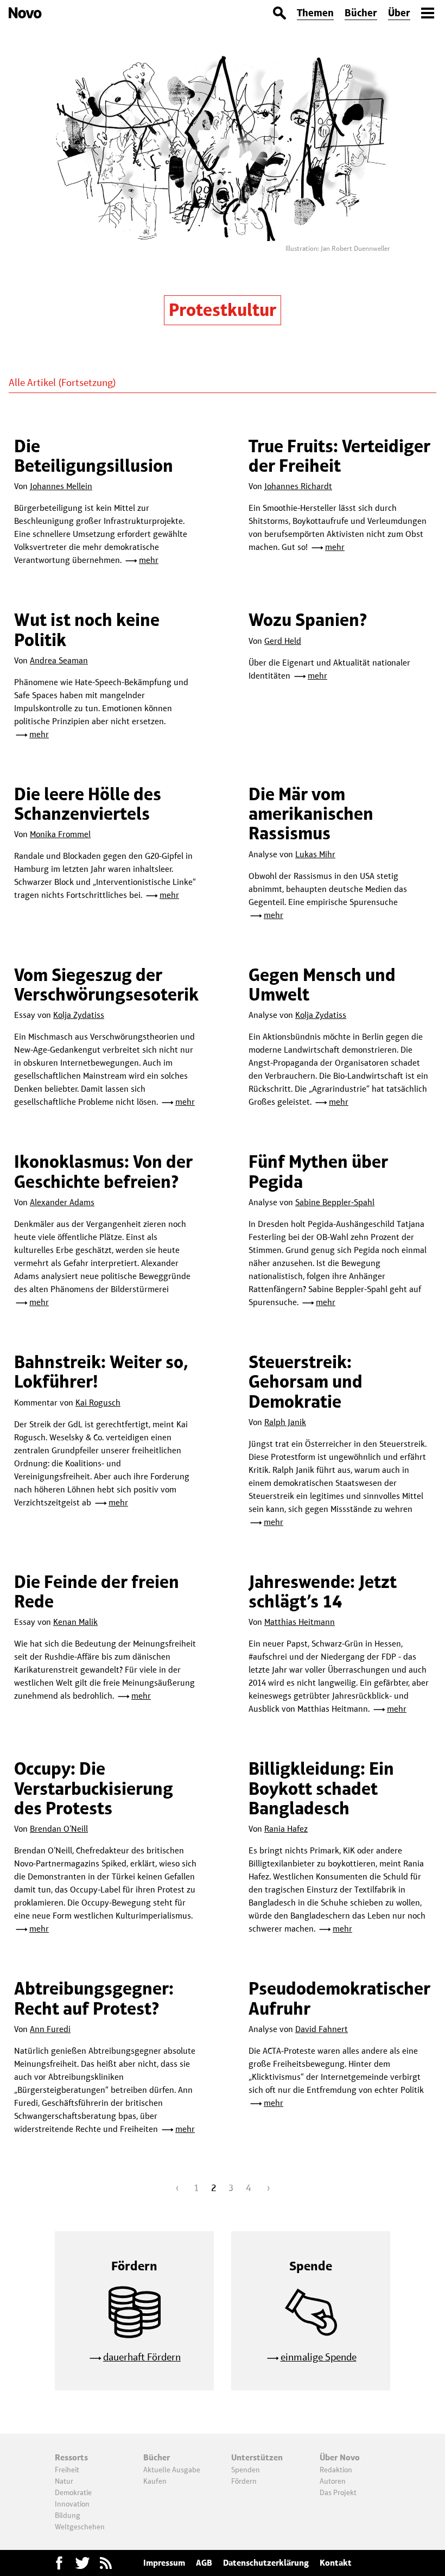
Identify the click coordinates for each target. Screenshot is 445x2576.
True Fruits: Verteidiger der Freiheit (339, 456)
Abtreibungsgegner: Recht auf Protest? (94, 1998)
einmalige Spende (319, 2357)
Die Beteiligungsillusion (94, 456)
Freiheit (67, 2470)
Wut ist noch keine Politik (87, 629)
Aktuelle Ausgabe (172, 2470)
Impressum (164, 2563)
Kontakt (336, 2563)
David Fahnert (322, 2029)
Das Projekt (338, 2492)
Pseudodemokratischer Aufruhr (339, 1998)
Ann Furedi (50, 2029)
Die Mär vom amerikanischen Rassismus (311, 814)
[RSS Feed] (106, 2563)
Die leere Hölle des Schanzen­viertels (88, 804)
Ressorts (71, 2457)
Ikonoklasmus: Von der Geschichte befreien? (103, 1171)
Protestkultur (223, 310)
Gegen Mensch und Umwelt (322, 985)
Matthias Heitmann (300, 1622)
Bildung (68, 2515)
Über (399, 13)
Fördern (244, 2481)
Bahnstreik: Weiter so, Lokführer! (101, 1372)
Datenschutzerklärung (266, 2563)
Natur (64, 2481)
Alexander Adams (62, 1202)
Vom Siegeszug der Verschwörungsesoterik (106, 985)
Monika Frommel (60, 834)
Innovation (72, 2504)
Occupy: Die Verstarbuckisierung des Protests (94, 1788)
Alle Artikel (32, 382)
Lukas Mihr (315, 854)
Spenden (246, 2470)
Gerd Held (283, 641)
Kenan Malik (75, 1622)
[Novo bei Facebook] (82, 2563)
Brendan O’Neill (59, 1829)
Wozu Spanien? (308, 620)
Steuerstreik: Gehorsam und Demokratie (306, 1382)
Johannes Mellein (61, 486)
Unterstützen (257, 2457)
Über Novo (340, 2457)
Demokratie (73, 2492)
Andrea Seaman (59, 660)
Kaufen (155, 2481)
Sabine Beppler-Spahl (335, 1202)
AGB (204, 2563)
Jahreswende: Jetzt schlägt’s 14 (323, 1591)
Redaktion (336, 2470)
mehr (149, 560)
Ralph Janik (285, 1422)
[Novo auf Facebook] (59, 2563)
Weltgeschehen (80, 2527)
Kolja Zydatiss (79, 1015)
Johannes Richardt (298, 486)
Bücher (361, 13)
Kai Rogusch (98, 1403)
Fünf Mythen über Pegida (318, 1171)
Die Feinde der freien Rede (97, 1591)
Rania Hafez (286, 1829)
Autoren (333, 2481)
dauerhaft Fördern (142, 2357)
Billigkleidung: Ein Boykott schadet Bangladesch (321, 1788)
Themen (315, 13)
